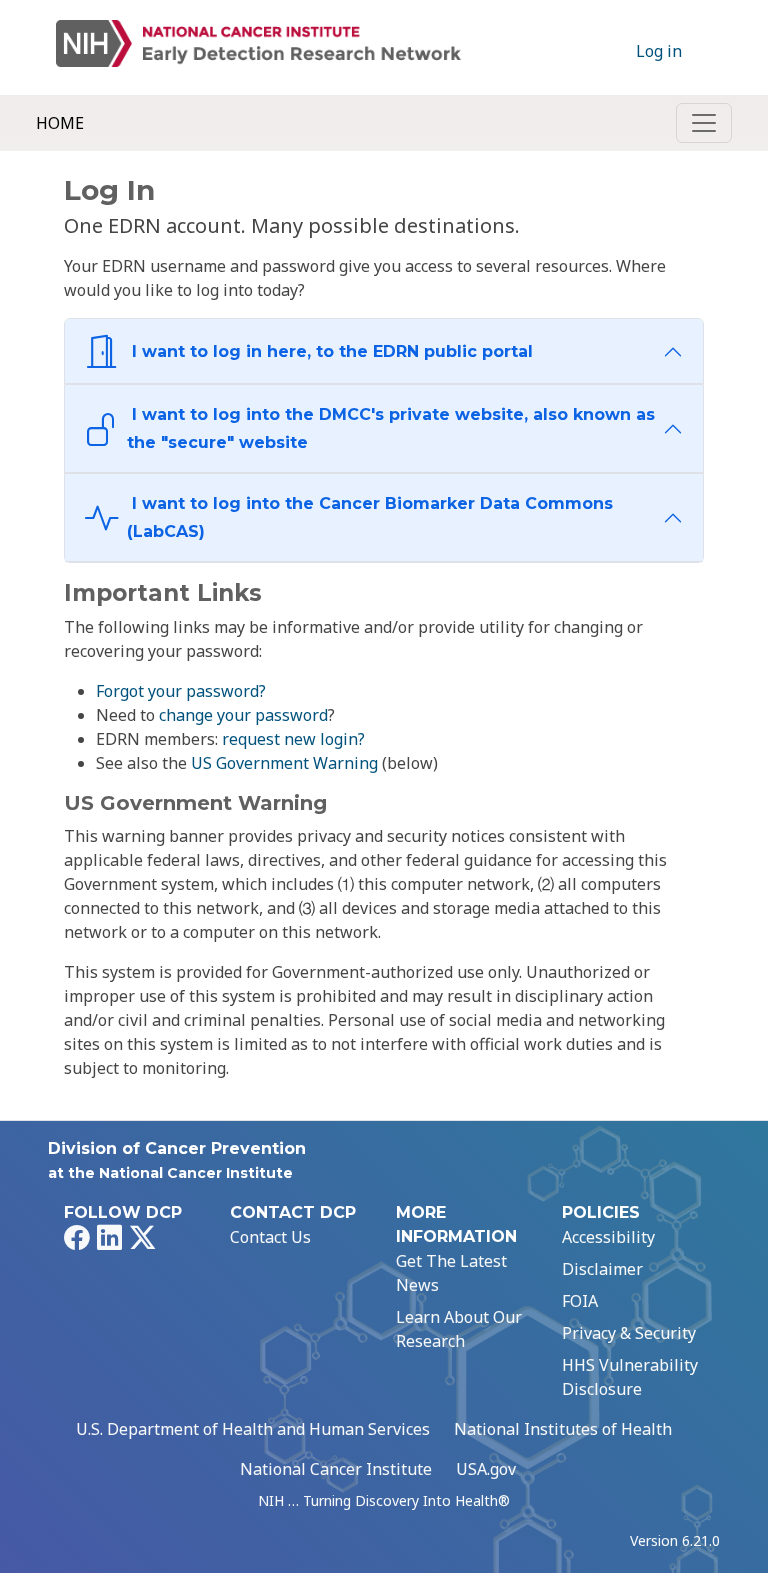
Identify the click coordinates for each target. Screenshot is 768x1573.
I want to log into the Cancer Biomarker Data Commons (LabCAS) (370, 517)
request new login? (293, 739)
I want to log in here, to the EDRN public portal (330, 351)
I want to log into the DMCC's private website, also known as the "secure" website (391, 428)
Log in (659, 51)
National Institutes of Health (563, 1429)
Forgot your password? (181, 691)
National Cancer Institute (336, 1469)
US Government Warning (284, 763)
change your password (243, 715)
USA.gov (486, 1469)
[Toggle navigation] (704, 123)
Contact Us (270, 1237)
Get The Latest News (451, 1273)
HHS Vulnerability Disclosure (630, 1377)
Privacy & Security (629, 1333)
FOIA (580, 1301)
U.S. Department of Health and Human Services (253, 1429)
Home (60, 123)
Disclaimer (602, 1269)
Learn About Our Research (459, 1329)
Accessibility (608, 1237)
